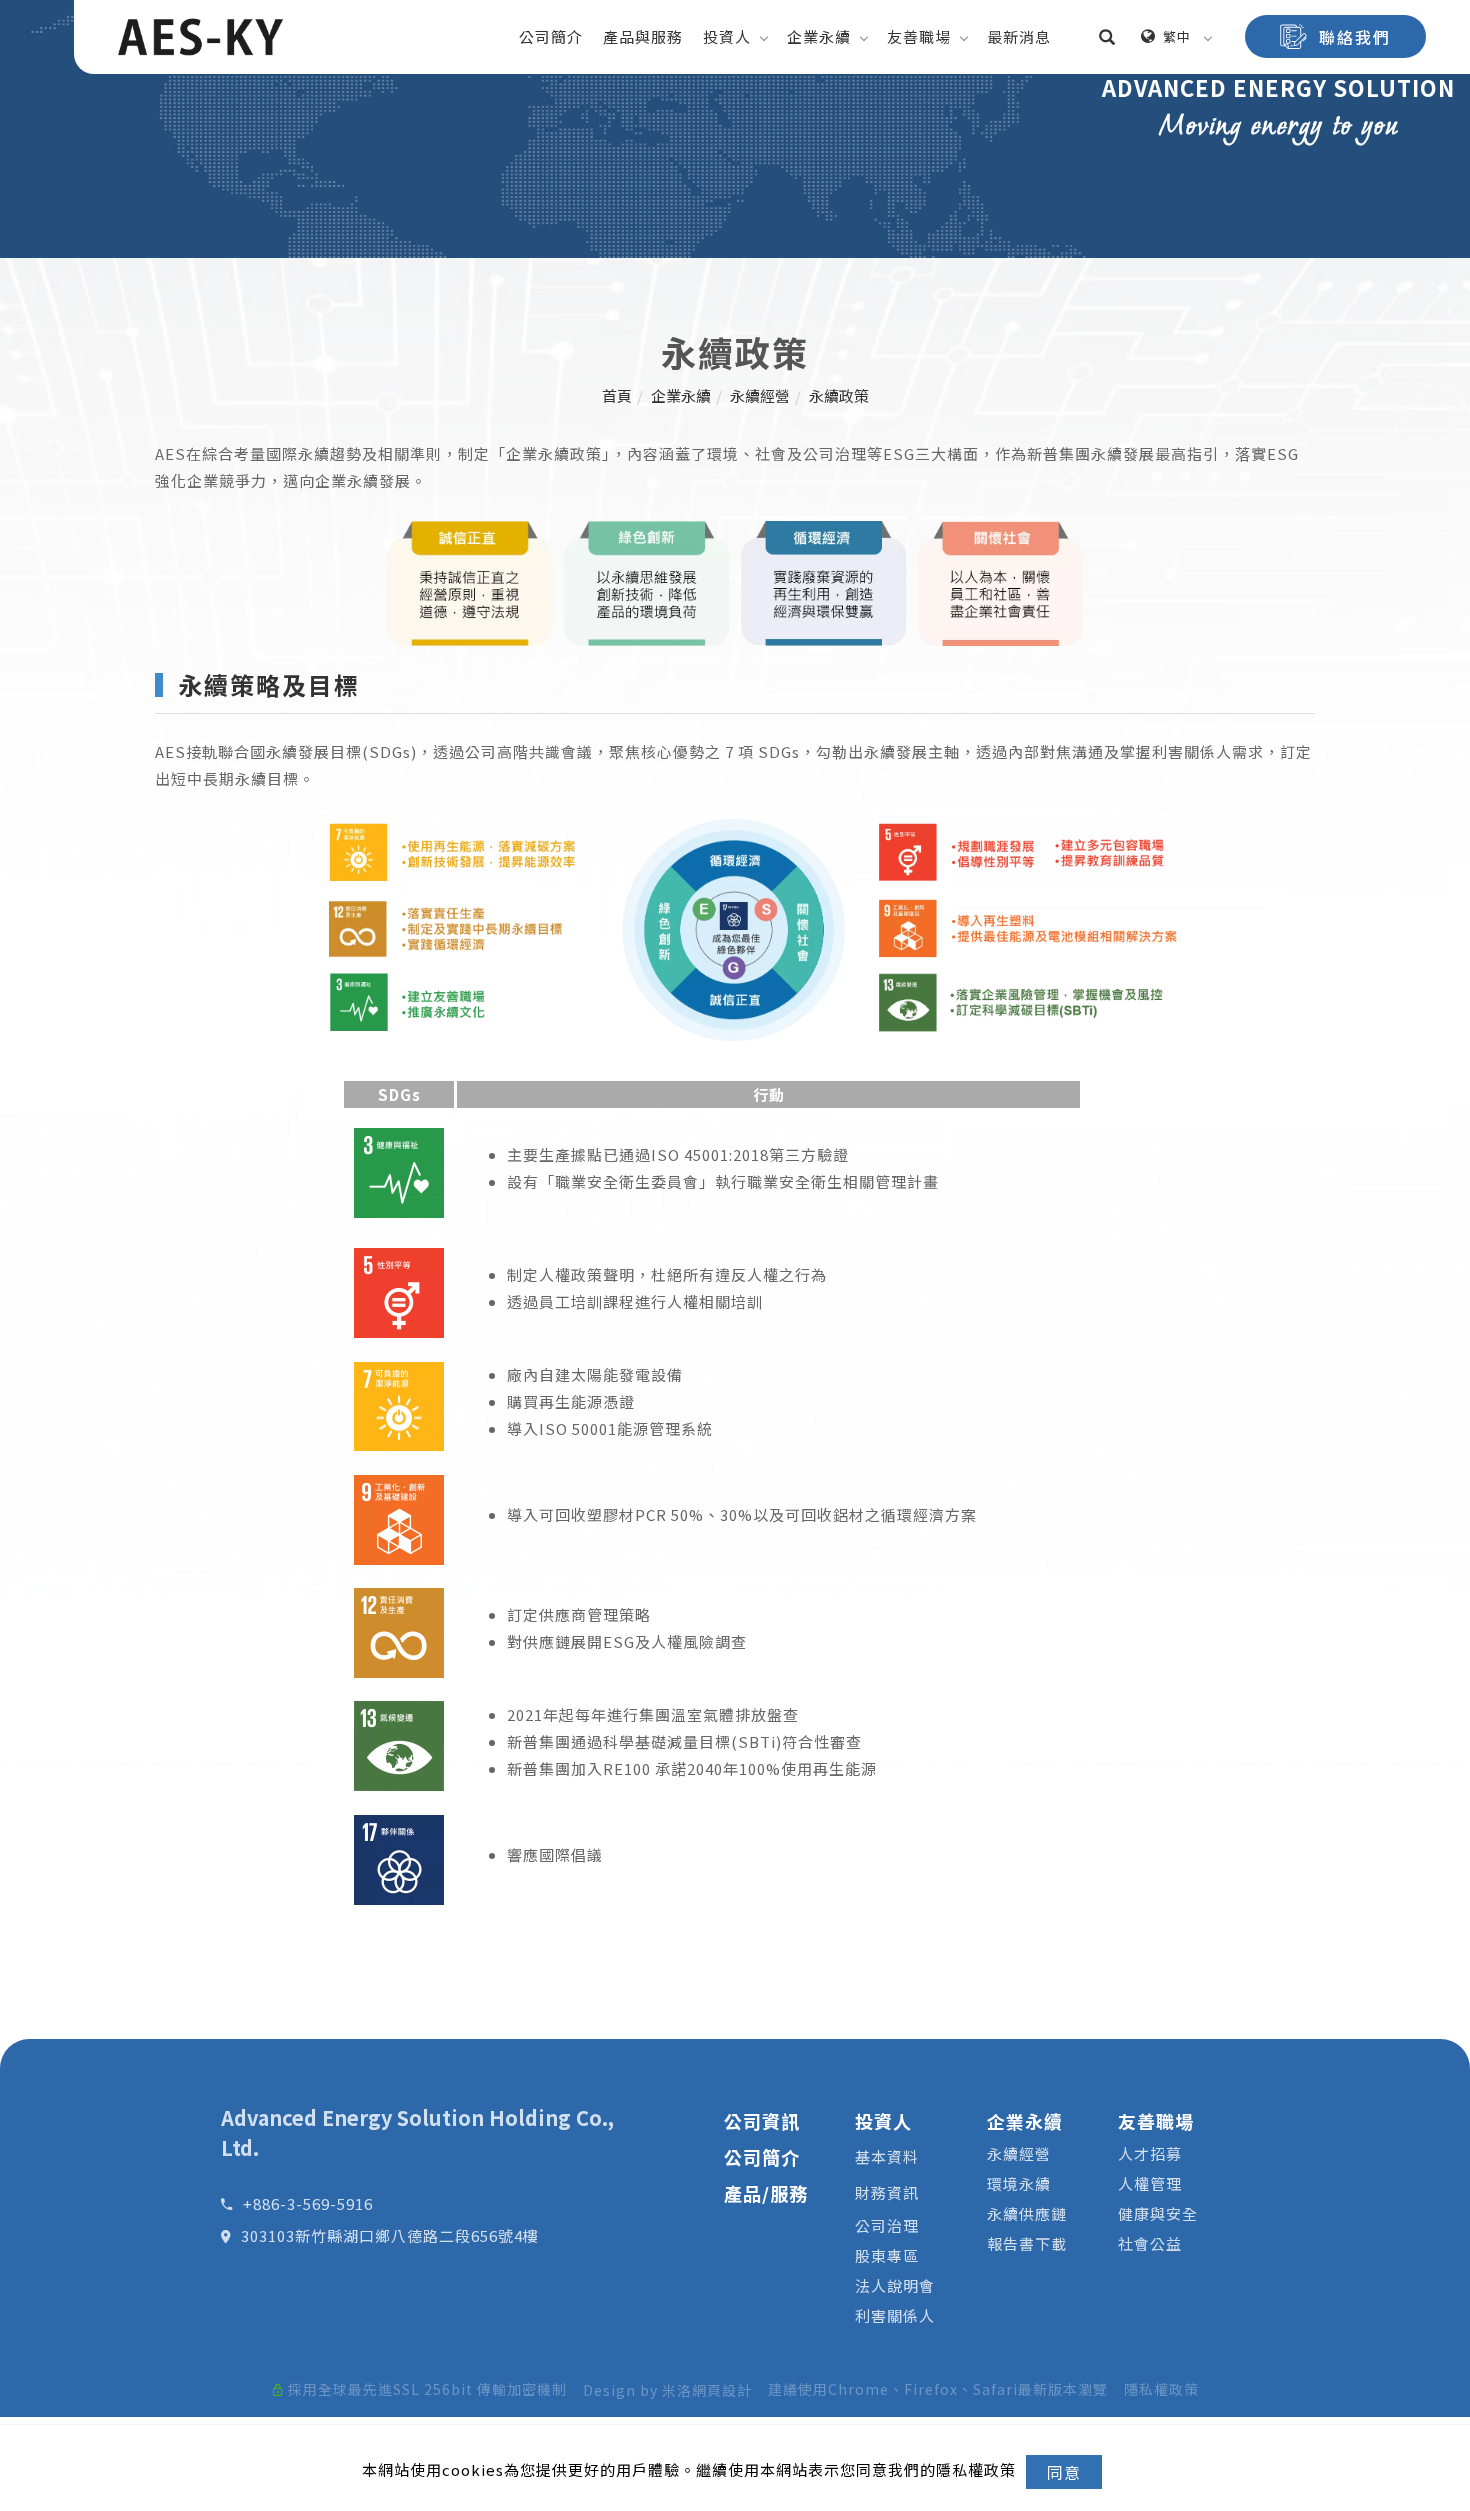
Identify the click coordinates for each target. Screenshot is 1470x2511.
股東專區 (887, 2255)
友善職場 (919, 36)
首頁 (617, 395)
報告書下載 (1027, 2243)
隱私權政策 (1161, 2389)
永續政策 (839, 395)
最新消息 (1019, 36)
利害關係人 (895, 2315)
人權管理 (1150, 2183)
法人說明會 (895, 2285)
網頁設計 (722, 2390)
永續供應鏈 (1027, 2213)
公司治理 (887, 2225)
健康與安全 (1158, 2213)
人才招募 (1150, 2153)
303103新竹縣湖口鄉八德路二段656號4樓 (390, 2235)
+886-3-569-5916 (308, 2203)
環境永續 (1019, 2183)
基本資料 (887, 2156)
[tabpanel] (735, 129)
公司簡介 (551, 36)
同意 (1064, 2472)
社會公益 (1150, 2243)
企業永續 (819, 36)
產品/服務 (766, 2193)
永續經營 (760, 395)
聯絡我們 (1355, 37)
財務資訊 (887, 2192)
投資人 (727, 36)
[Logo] (200, 34)
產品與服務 (643, 36)
